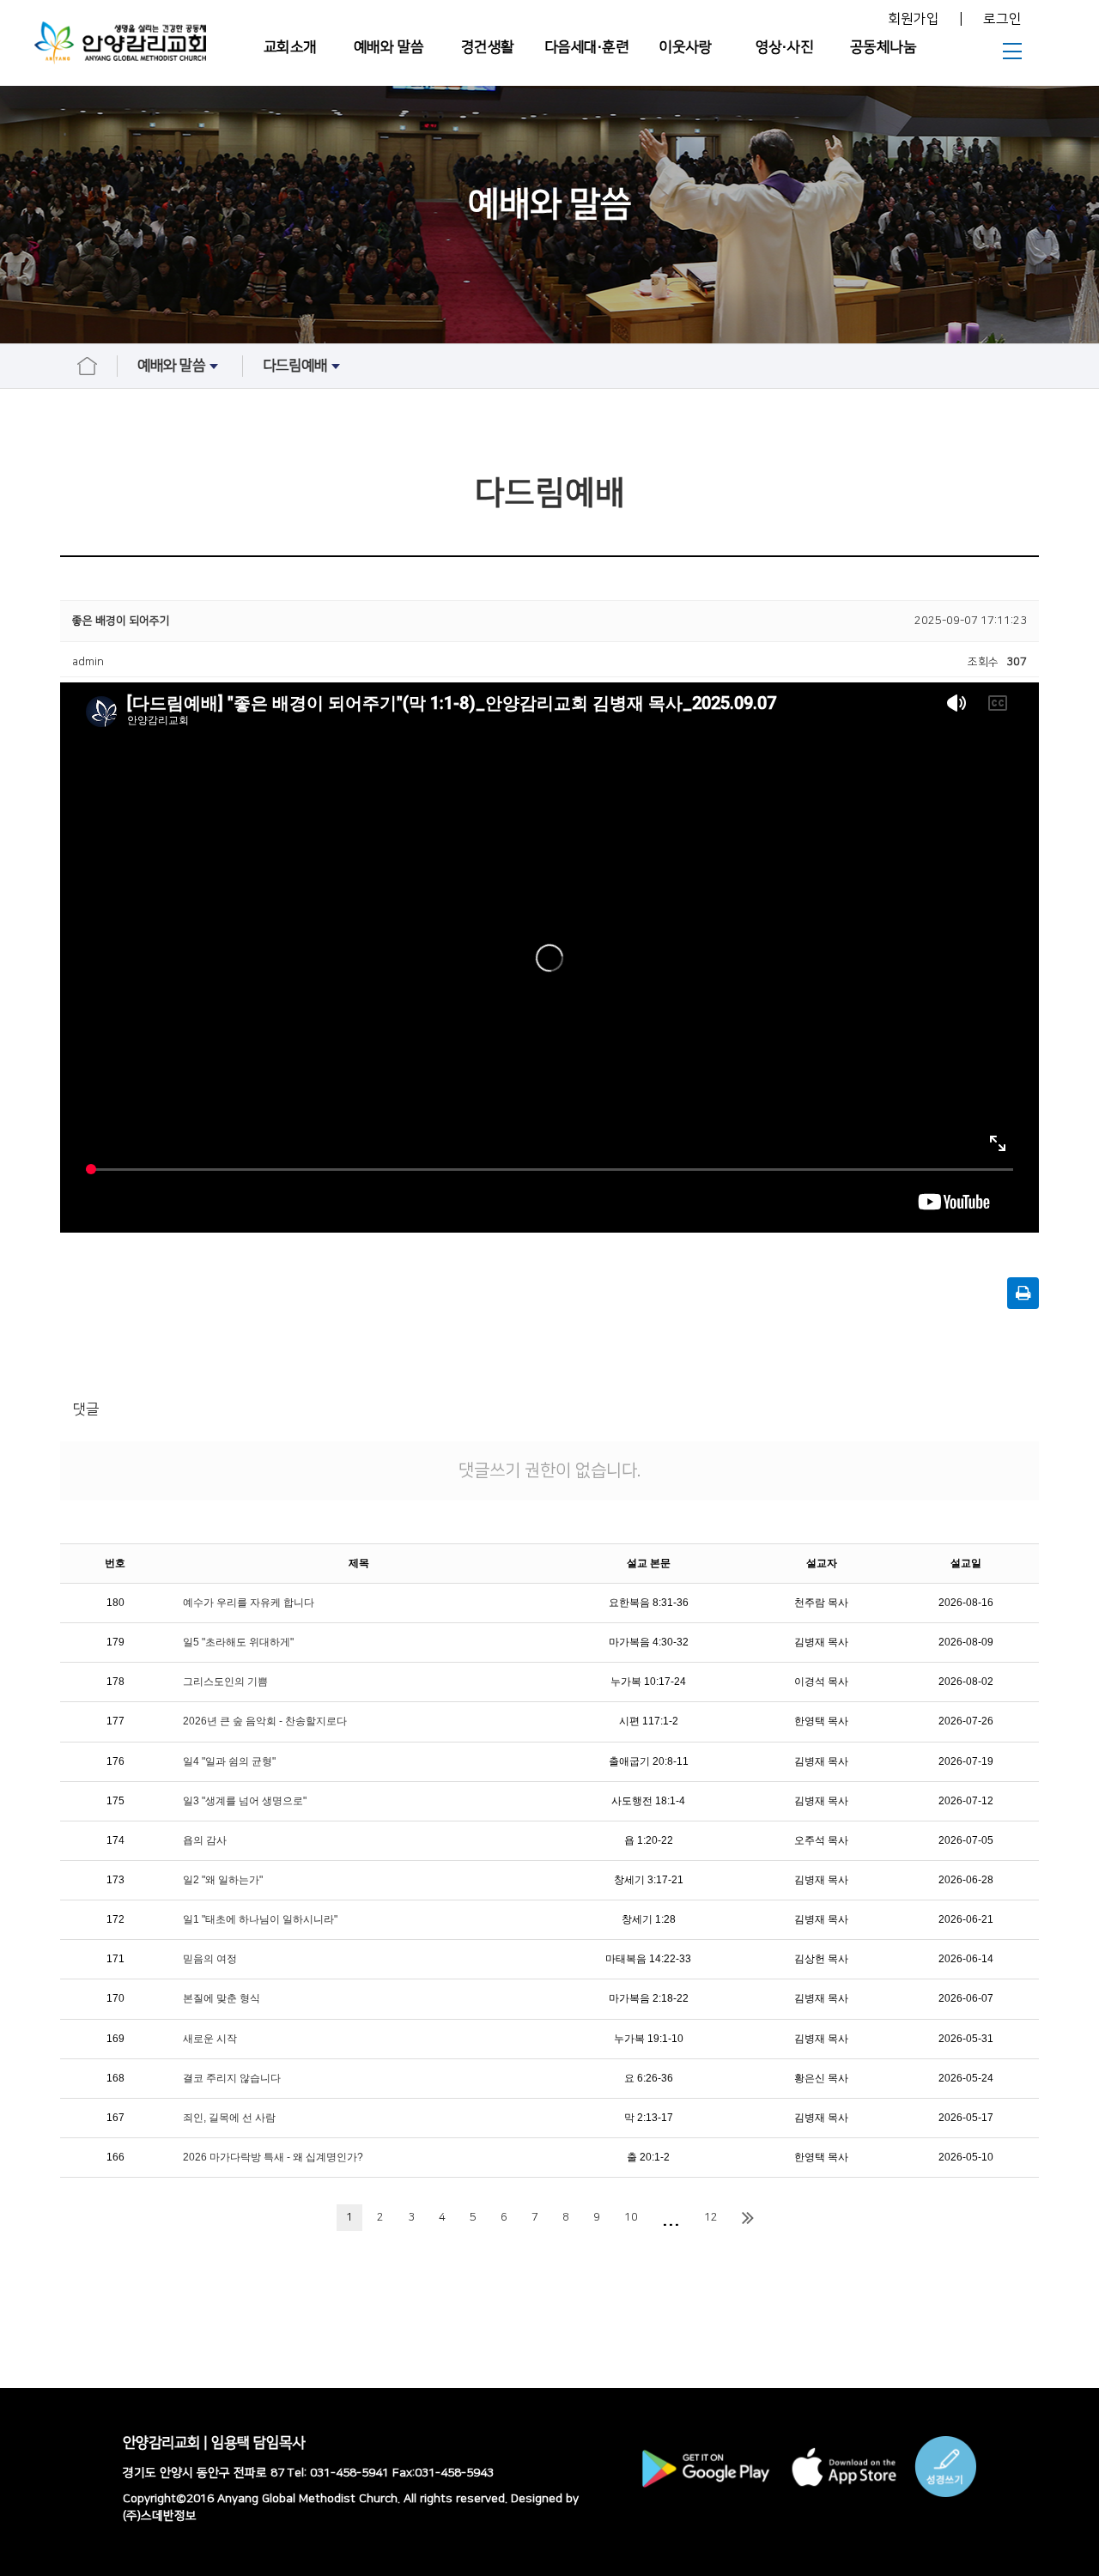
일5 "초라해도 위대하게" (238, 1642)
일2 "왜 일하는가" (223, 1880)
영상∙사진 (785, 47)
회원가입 (914, 19)
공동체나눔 (883, 47)
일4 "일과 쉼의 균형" (229, 1761)
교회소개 (290, 47)
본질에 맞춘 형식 (222, 1998)
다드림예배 (295, 366)
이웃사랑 (685, 47)
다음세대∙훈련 (587, 47)
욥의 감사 (205, 1840)
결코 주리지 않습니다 (232, 2078)
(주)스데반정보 (160, 2516)
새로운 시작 (210, 2039)
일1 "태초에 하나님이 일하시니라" (260, 1919)
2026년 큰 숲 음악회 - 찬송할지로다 (265, 1721)
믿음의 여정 (210, 1959)
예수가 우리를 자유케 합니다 (249, 1603)
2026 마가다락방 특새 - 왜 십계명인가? (273, 2157)
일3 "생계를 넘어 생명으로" (245, 1801)
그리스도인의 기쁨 (225, 1682)
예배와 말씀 (389, 47)
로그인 (1002, 19)
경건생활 (488, 47)
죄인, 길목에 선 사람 (229, 2118)
